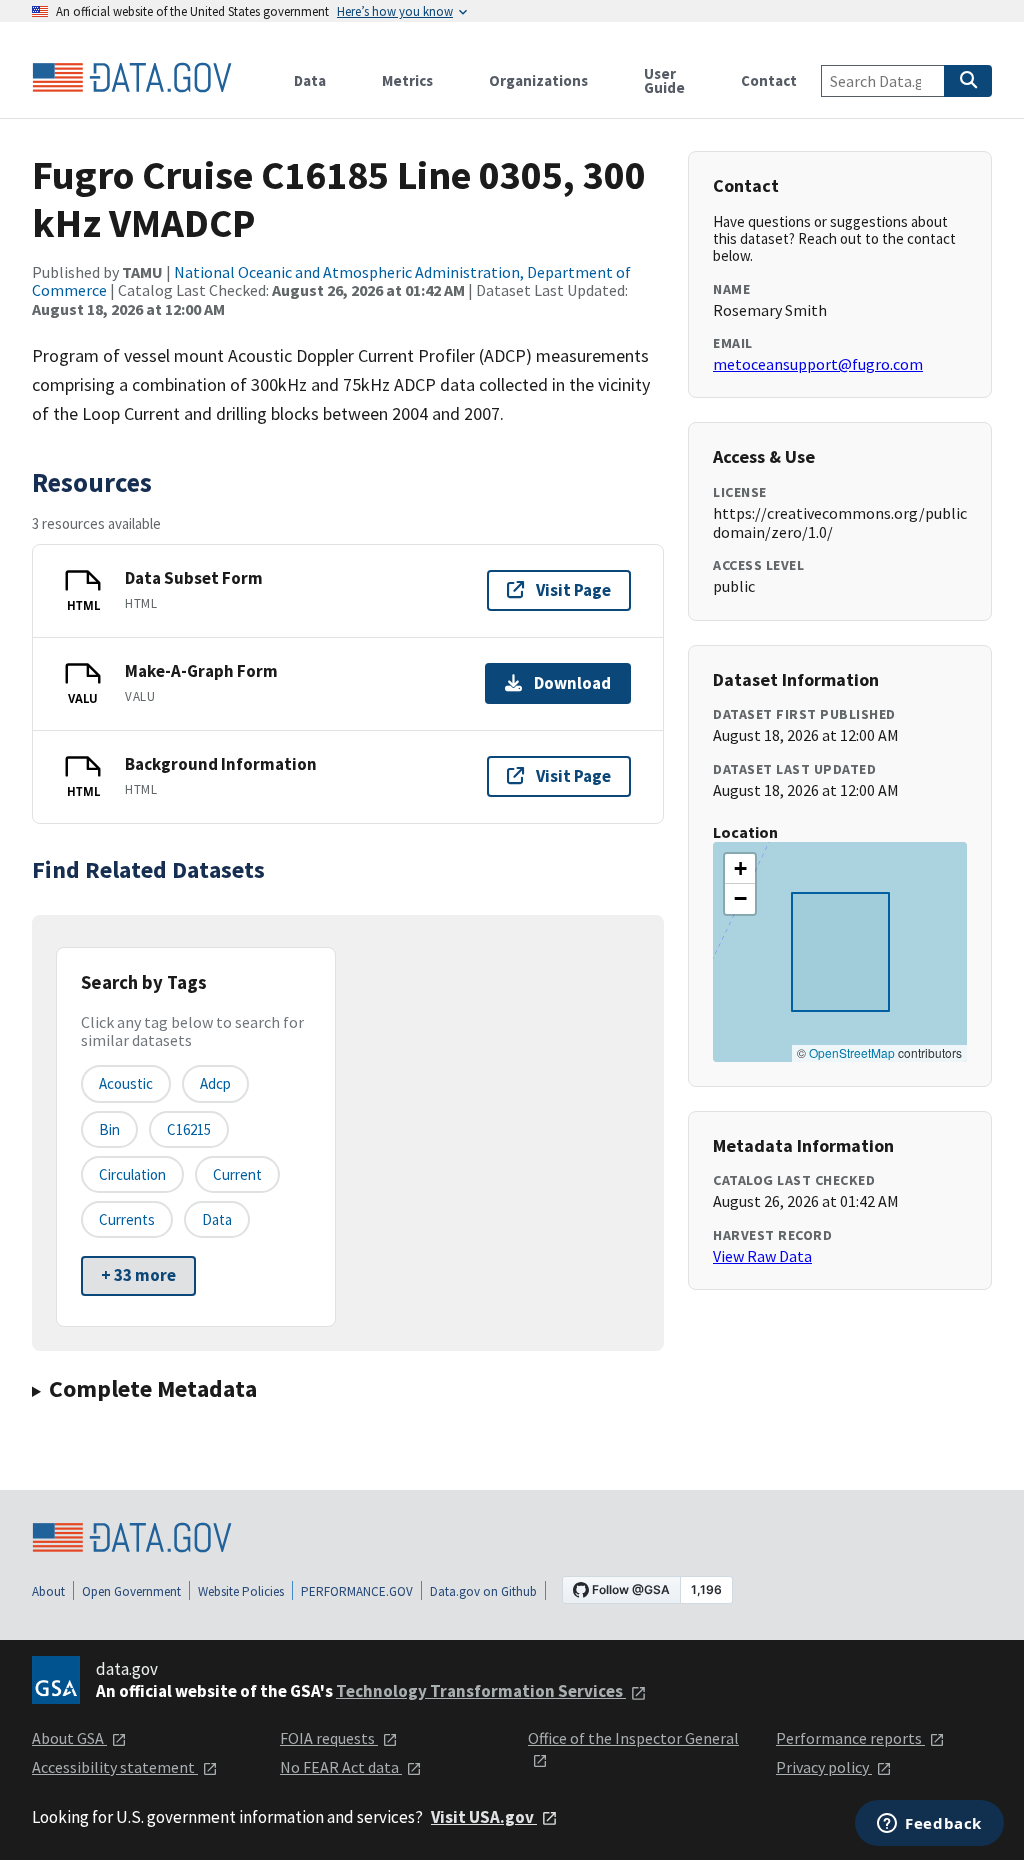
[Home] (132, 78)
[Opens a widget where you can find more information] (929, 1825)
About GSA (69, 1738)
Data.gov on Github (483, 1591)
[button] (740, 869)
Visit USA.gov (484, 1817)
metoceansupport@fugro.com (818, 364)
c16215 (189, 1129)
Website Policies (241, 1591)
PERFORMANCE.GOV (357, 1591)
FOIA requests (329, 1738)
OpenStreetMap (852, 1052)
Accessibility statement (115, 1767)
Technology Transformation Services (481, 1691)
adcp (215, 1083)
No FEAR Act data (341, 1767)
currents (127, 1219)
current (237, 1174)
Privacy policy (824, 1767)
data (217, 1219)
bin (109, 1129)
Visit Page (573, 590)
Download (572, 683)
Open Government (131, 1591)
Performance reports (850, 1738)
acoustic (126, 1083)
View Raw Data (762, 1256)
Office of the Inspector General (633, 1738)
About (48, 1591)
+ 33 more (138, 1275)
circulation (132, 1174)
